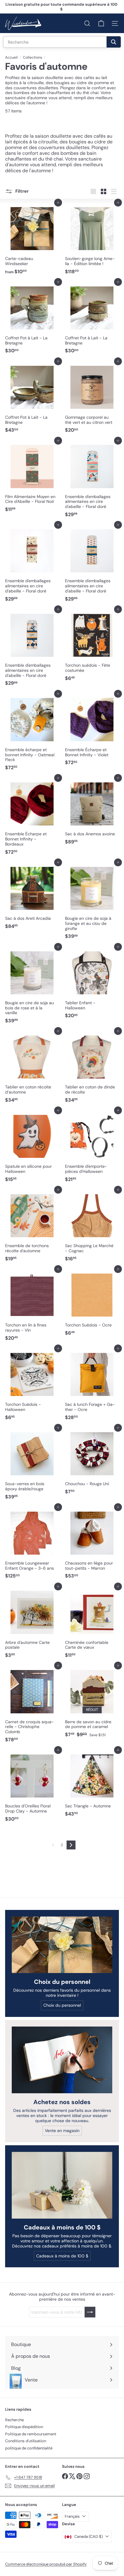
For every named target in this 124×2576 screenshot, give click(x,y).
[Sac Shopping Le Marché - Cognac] (92, 1227)
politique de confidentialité (29, 2448)
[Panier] (101, 23)
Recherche (14, 2420)
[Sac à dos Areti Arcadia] (32, 897)
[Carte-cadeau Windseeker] (32, 240)
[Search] (114, 42)
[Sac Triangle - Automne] (92, 1785)
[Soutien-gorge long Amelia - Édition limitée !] (92, 240)
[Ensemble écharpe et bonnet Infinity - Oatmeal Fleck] (32, 734)
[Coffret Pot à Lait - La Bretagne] (32, 319)
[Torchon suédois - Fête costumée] (92, 647)
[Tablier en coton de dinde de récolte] (92, 1068)
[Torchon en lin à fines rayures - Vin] (32, 1306)
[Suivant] (71, 1845)
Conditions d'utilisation (26, 2441)
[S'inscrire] (93, 2556)
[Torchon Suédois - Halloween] (32, 1386)
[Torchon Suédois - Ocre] (92, 1304)
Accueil (11, 57)
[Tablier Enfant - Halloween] (92, 984)
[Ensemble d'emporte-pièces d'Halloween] (92, 1148)
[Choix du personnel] (62, 1945)
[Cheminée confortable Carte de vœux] (92, 1624)
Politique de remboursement (31, 2434)
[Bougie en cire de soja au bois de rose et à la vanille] (32, 987)
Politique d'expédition (24, 2427)
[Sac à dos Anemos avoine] (92, 813)
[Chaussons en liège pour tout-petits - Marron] (92, 1544)
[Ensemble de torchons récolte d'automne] (32, 1227)
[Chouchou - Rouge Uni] (92, 1462)
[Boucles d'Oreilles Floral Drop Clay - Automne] (32, 1787)
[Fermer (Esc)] (117, 2484)
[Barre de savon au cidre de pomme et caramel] (92, 1703)
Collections (33, 57)
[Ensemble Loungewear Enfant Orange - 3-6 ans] (32, 1544)
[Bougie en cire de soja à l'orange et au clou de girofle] (92, 902)
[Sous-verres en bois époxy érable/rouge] (32, 1465)
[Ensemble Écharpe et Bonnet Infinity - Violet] (92, 731)
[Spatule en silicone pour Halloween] (32, 1148)
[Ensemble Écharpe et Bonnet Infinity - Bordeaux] (32, 818)
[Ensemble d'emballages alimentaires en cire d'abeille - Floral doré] (92, 480)
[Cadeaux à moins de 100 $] (62, 2185)
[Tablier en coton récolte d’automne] (32, 1068)
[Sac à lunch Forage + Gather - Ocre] (92, 1386)
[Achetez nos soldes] (62, 2060)
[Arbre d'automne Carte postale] (32, 1624)
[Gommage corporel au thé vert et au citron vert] (92, 399)
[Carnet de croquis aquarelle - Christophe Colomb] (32, 1705)
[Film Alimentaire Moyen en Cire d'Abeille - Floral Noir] (32, 478)
